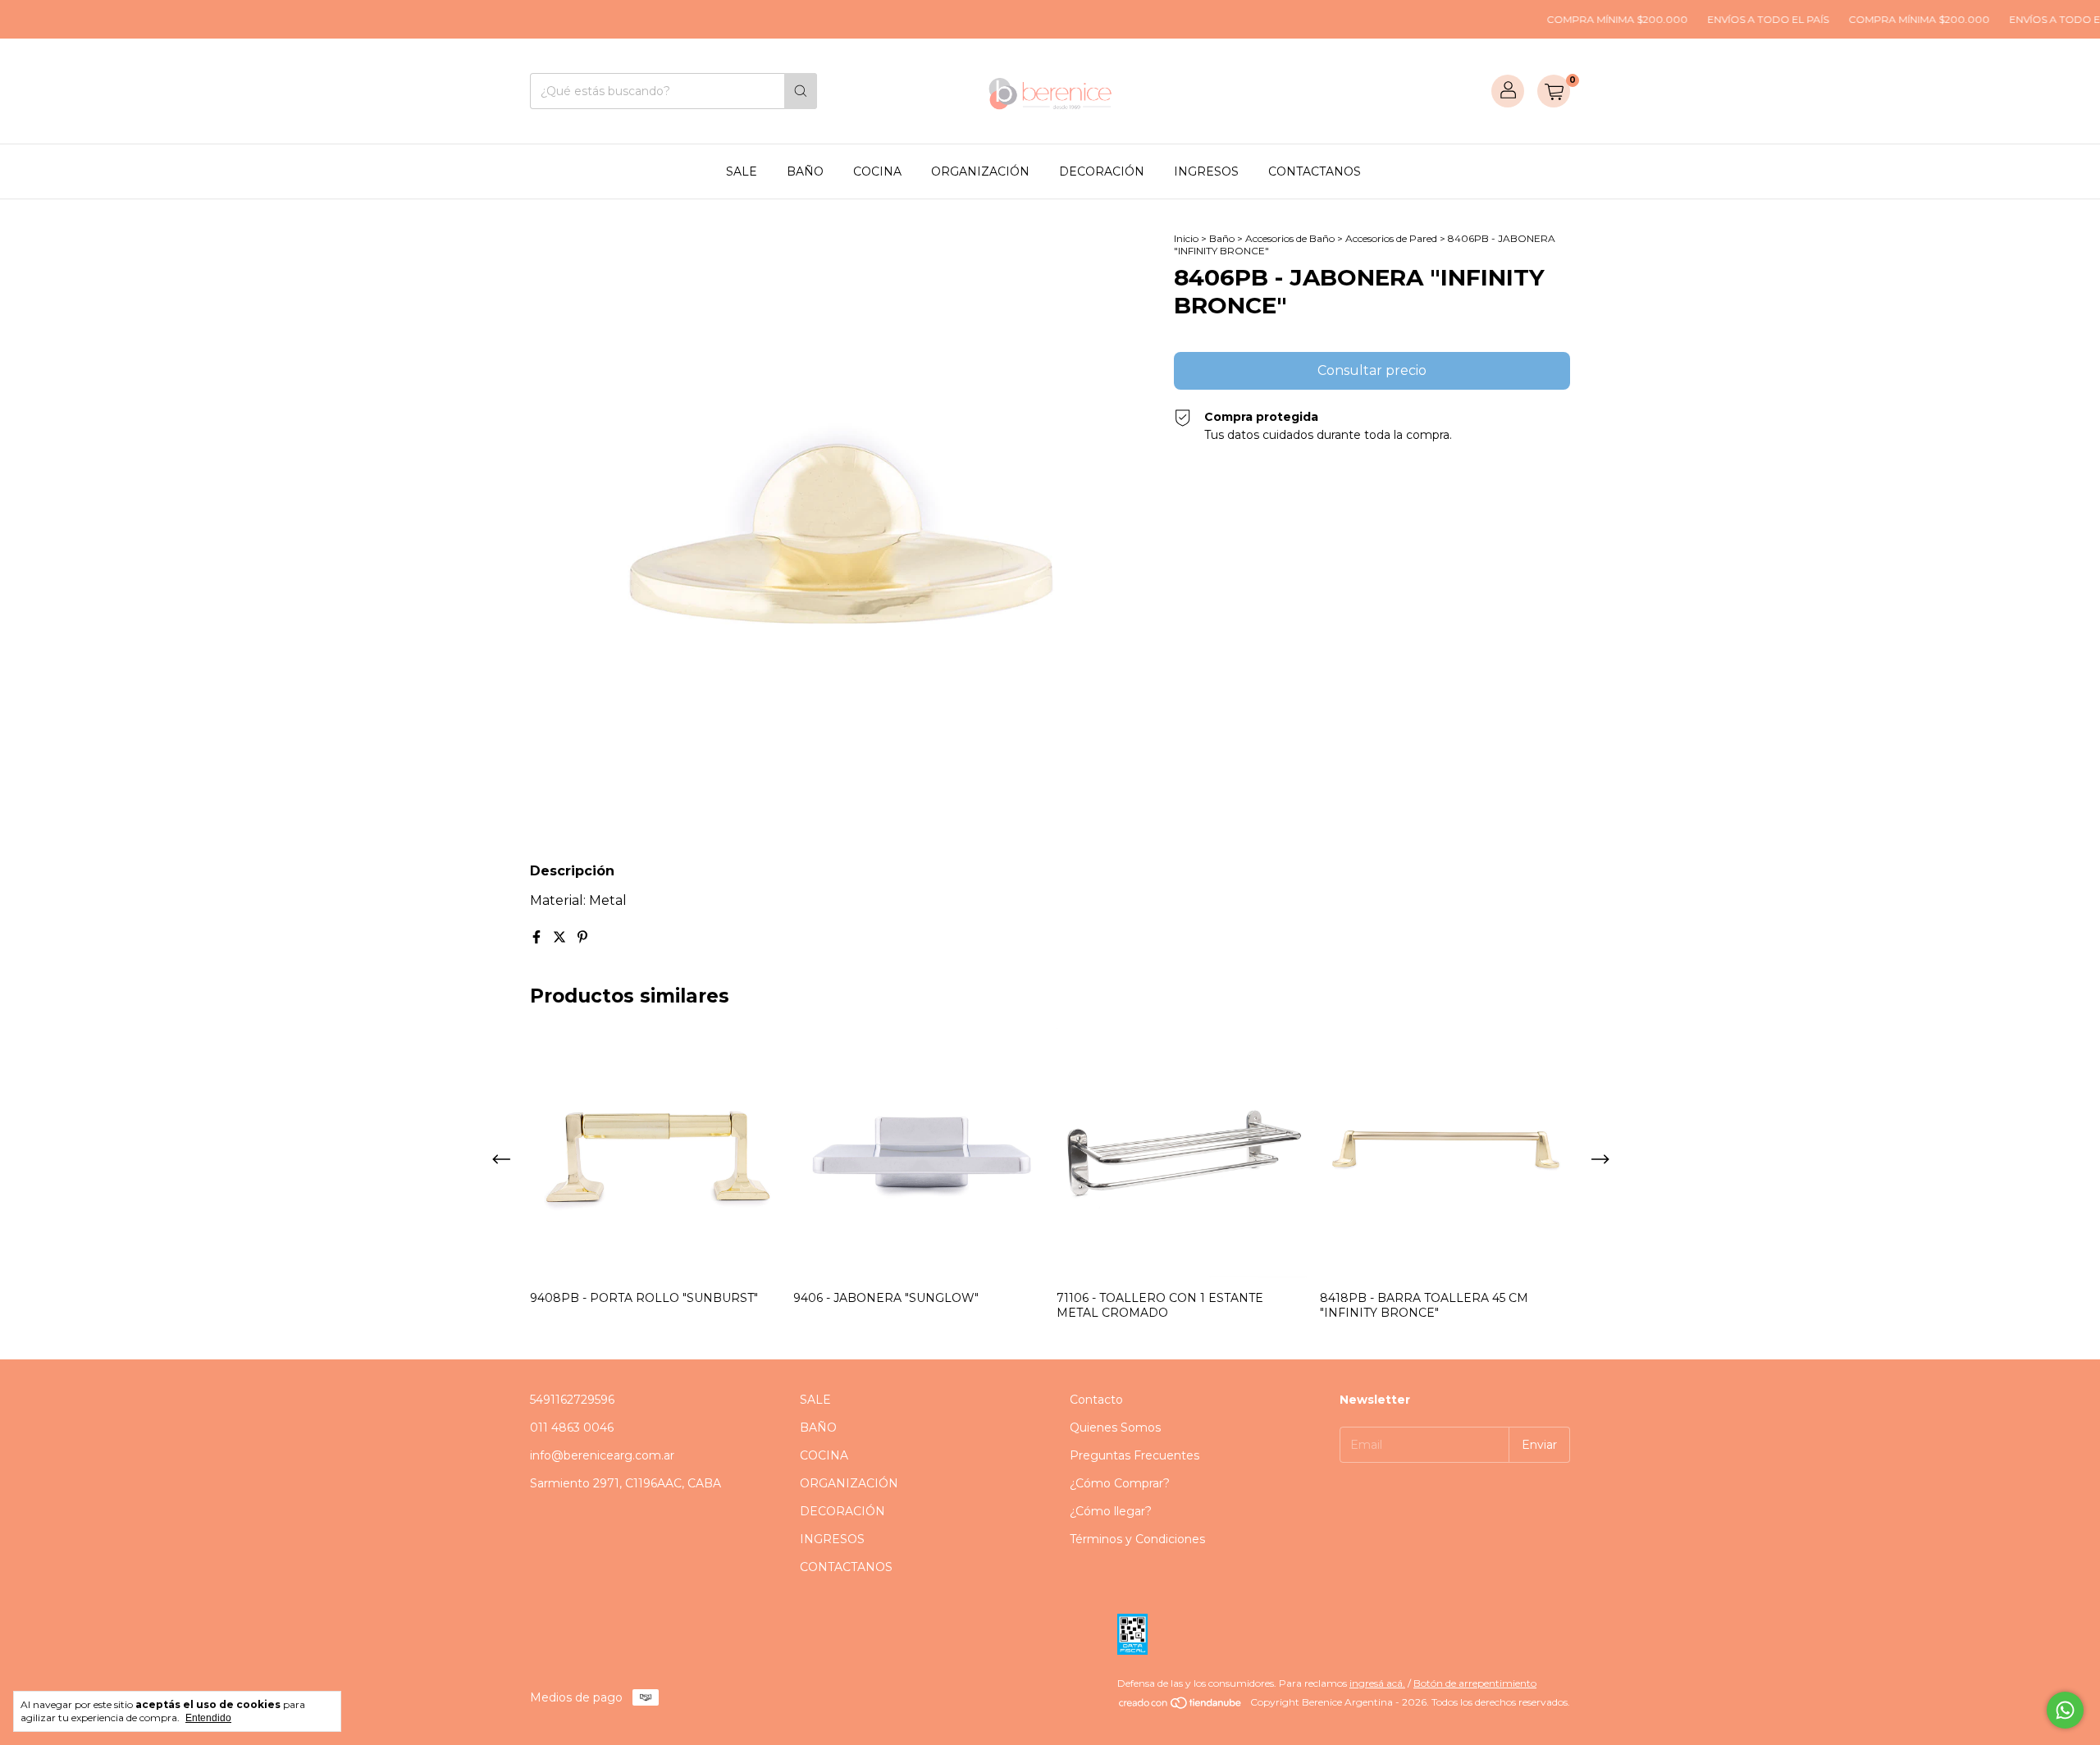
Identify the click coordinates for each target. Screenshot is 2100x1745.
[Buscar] (801, 91)
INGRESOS (1206, 171)
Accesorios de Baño (1290, 238)
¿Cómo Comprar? (1120, 1483)
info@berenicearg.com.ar (602, 1455)
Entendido (208, 1718)
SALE (742, 171)
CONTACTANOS (1315, 171)
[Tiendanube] (1181, 1706)
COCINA (877, 171)
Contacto (1096, 1400)
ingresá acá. (1377, 1683)
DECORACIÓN (1102, 171)
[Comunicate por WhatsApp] (2065, 1710)
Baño (1222, 238)
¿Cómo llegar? (1111, 1511)
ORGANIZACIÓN (980, 171)
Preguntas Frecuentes (1134, 1455)
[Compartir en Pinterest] (582, 937)
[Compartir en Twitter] (561, 937)
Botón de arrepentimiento (1475, 1683)
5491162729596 (572, 1400)
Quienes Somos (1115, 1428)
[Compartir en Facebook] (538, 937)
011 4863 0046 (572, 1428)
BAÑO (805, 171)
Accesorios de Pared (1391, 238)
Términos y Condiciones (1137, 1539)
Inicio (1186, 238)
